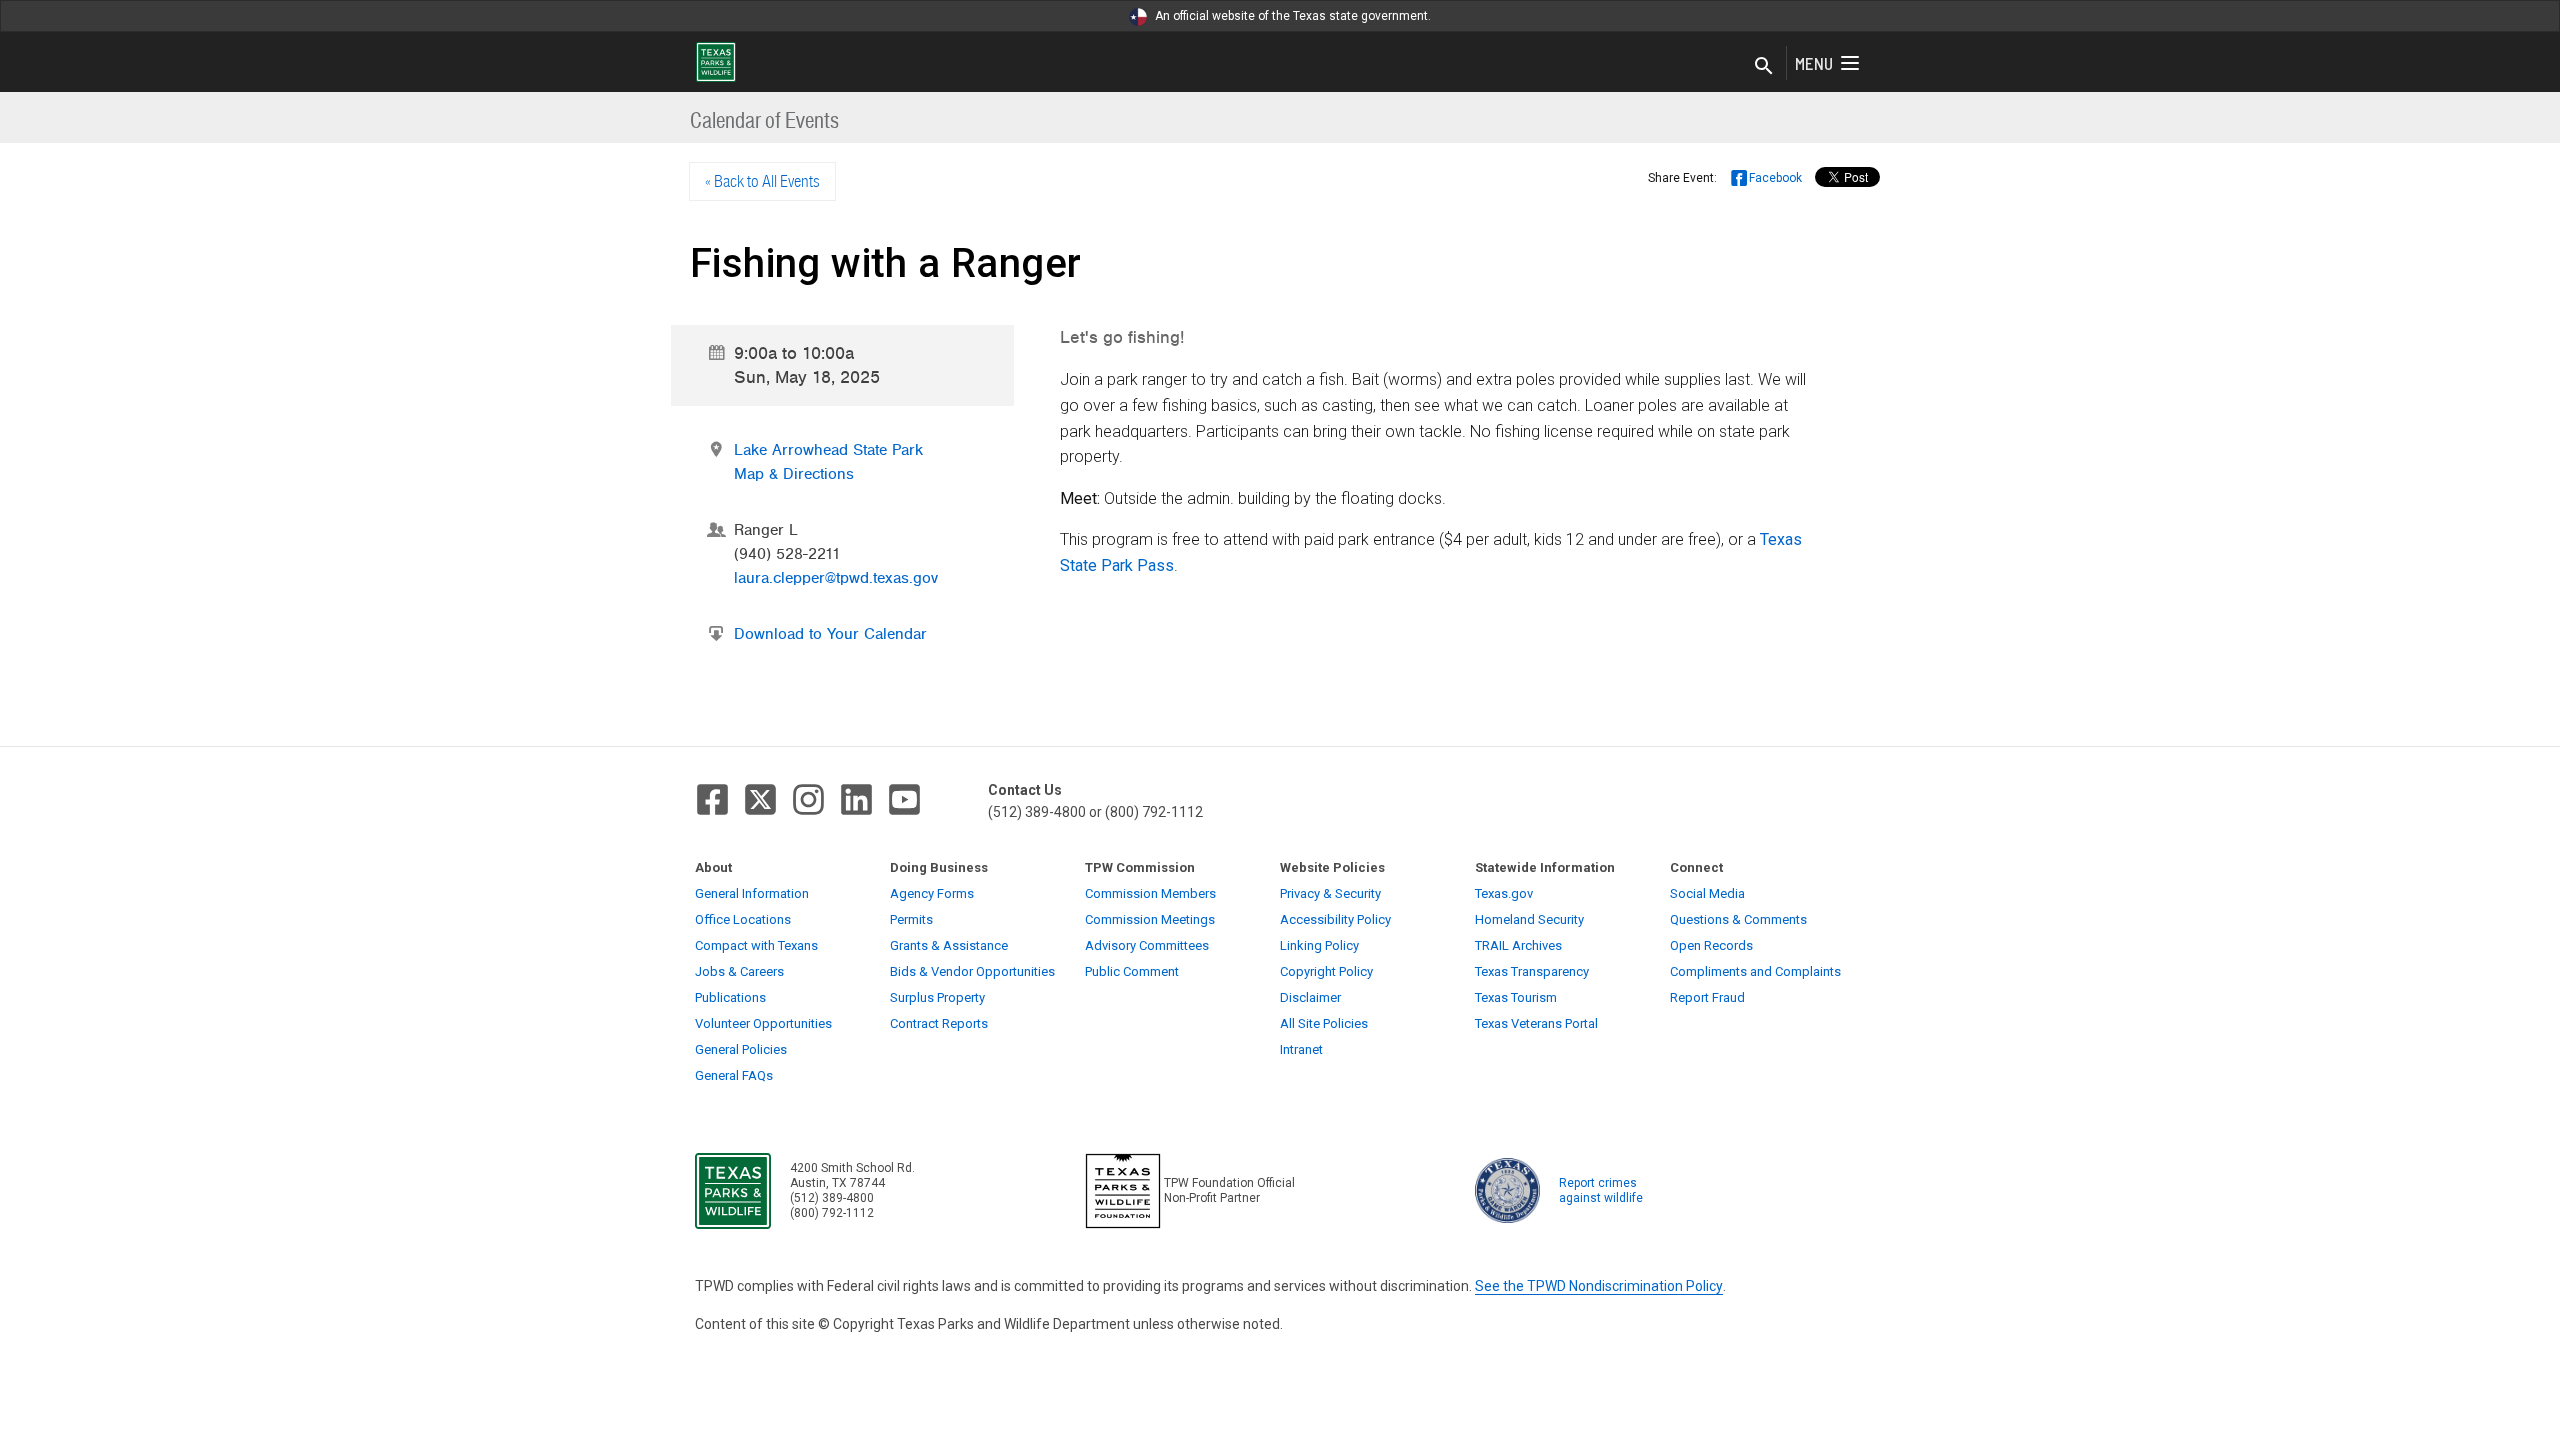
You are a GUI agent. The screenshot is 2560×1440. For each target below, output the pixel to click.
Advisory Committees (1147, 945)
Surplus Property (937, 997)
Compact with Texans (756, 945)
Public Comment (1132, 971)
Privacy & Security (1330, 893)
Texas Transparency (1532, 971)
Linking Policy (1319, 945)
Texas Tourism (1516, 997)
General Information (752, 893)
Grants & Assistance (949, 945)
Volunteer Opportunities (763, 1023)
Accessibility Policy (1335, 919)
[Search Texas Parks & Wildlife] (1764, 67)
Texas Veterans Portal (1536, 1023)
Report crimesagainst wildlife (1601, 1190)
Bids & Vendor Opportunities (972, 971)
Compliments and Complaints (1755, 971)
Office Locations (743, 919)
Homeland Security (1529, 919)
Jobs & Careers (739, 971)
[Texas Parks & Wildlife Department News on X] (760, 799)
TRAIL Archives (1518, 945)
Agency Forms (932, 893)
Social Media (1707, 893)
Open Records (1711, 945)
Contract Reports (939, 1023)
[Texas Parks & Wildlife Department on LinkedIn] (856, 799)
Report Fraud (1707, 997)
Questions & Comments (1738, 919)
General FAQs (734, 1075)
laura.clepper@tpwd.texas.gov (836, 578)
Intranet (1301, 1049)
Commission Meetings (1150, 919)
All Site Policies (1324, 1023)
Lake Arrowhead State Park (828, 450)
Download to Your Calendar (830, 634)
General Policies (741, 1049)
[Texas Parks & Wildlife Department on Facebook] (712, 799)
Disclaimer (1310, 997)
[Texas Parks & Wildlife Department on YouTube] (904, 799)
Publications (730, 997)
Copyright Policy (1326, 971)
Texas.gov (1504, 893)
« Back (762, 181)
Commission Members (1150, 893)
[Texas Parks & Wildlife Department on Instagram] (808, 799)
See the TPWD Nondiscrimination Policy (1599, 1286)
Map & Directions (794, 474)
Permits (911, 919)
